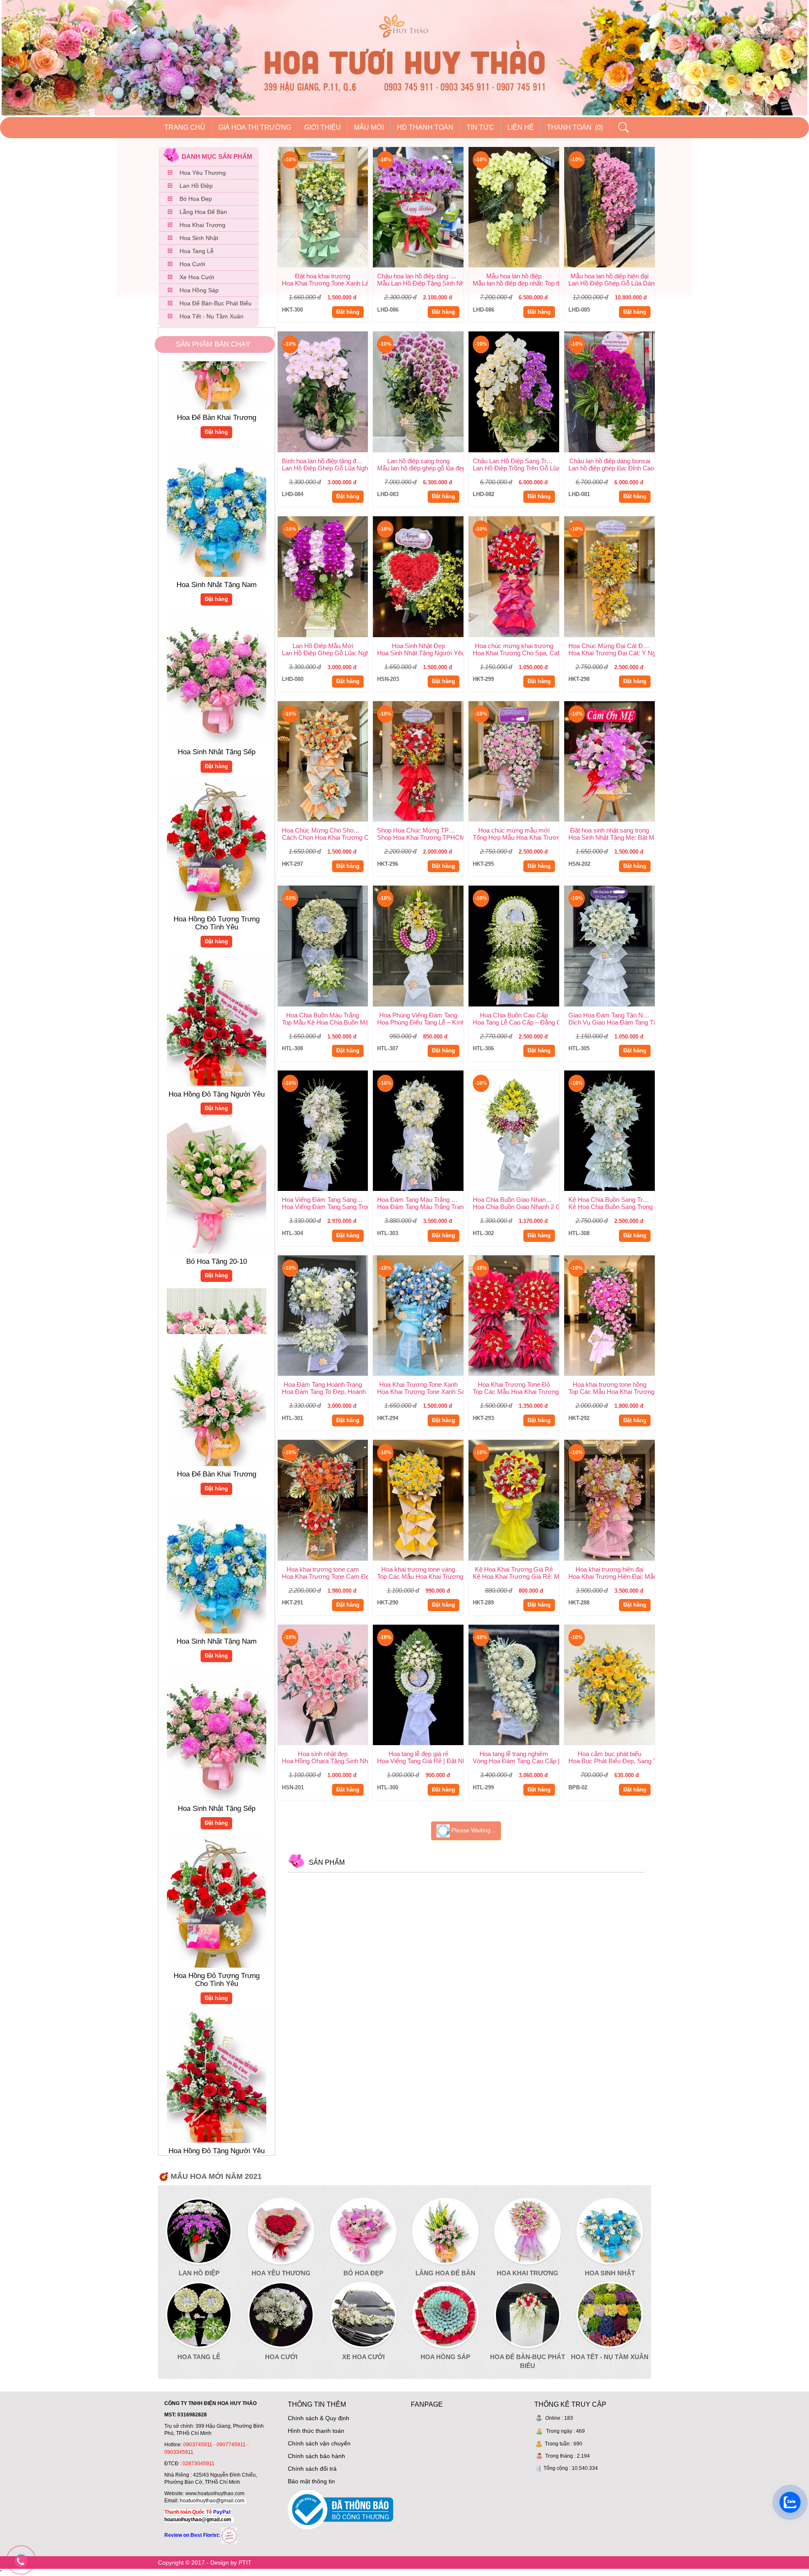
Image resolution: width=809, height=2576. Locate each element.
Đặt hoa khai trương (323, 276)
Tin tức (480, 127)
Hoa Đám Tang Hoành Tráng (323, 1384)
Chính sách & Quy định (319, 2418)
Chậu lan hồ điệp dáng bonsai (610, 461)
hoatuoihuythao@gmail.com (212, 2501)
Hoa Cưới (192, 264)
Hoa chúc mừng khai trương (514, 646)
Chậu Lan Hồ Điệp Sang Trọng (515, 461)
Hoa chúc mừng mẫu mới (514, 830)
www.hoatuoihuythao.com (215, 2493)
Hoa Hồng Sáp (199, 290)
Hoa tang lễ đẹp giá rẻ (418, 1754)
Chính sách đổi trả (312, 2469)
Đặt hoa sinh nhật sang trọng (609, 830)
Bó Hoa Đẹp (196, 199)
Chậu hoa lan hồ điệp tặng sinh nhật (420, 276)
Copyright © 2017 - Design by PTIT (205, 2563)
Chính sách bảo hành (316, 2456)
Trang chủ (185, 127)
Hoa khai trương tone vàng (418, 1569)
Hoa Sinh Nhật (199, 238)
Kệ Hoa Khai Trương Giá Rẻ (514, 1569)
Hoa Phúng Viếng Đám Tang (418, 1015)
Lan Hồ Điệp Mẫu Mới (323, 646)
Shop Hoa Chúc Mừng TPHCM (420, 830)
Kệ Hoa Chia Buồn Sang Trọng (611, 1200)
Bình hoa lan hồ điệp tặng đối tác (325, 461)
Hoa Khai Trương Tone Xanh (418, 1384)
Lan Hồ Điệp (196, 186)
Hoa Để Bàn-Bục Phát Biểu (216, 303)
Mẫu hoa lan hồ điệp (514, 276)
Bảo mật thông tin (311, 2481)
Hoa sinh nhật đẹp (323, 1754)
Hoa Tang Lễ (197, 251)
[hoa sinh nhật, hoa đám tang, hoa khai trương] (229, 2535)
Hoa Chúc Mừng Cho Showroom (325, 830)
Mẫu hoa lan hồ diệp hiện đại (609, 276)
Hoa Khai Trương (202, 225)
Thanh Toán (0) (575, 127)
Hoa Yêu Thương (203, 173)
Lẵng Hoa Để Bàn (203, 212)
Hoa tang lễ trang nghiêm (514, 1754)
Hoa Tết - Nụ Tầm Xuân (212, 316)
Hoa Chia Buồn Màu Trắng (323, 1015)
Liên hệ (521, 127)
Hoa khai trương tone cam (323, 1569)
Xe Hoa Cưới (197, 277)
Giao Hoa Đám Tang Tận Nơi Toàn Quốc (612, 1015)
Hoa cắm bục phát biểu (609, 1754)
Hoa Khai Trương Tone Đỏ (514, 1384)
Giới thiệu (323, 127)
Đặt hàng (216, 526)
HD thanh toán (425, 127)
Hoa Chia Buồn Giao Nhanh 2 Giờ (516, 1200)
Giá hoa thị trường (255, 127)
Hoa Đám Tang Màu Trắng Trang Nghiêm (420, 1200)
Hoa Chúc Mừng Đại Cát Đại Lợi (612, 646)
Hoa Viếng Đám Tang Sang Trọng (325, 1200)
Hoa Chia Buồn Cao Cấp (514, 1015)
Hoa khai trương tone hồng (609, 1384)
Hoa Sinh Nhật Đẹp (418, 646)
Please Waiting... (473, 1831)
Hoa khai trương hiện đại (609, 1569)
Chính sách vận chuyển (319, 2443)
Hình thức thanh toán (316, 2431)
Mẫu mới (369, 127)
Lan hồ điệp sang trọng (418, 461)
